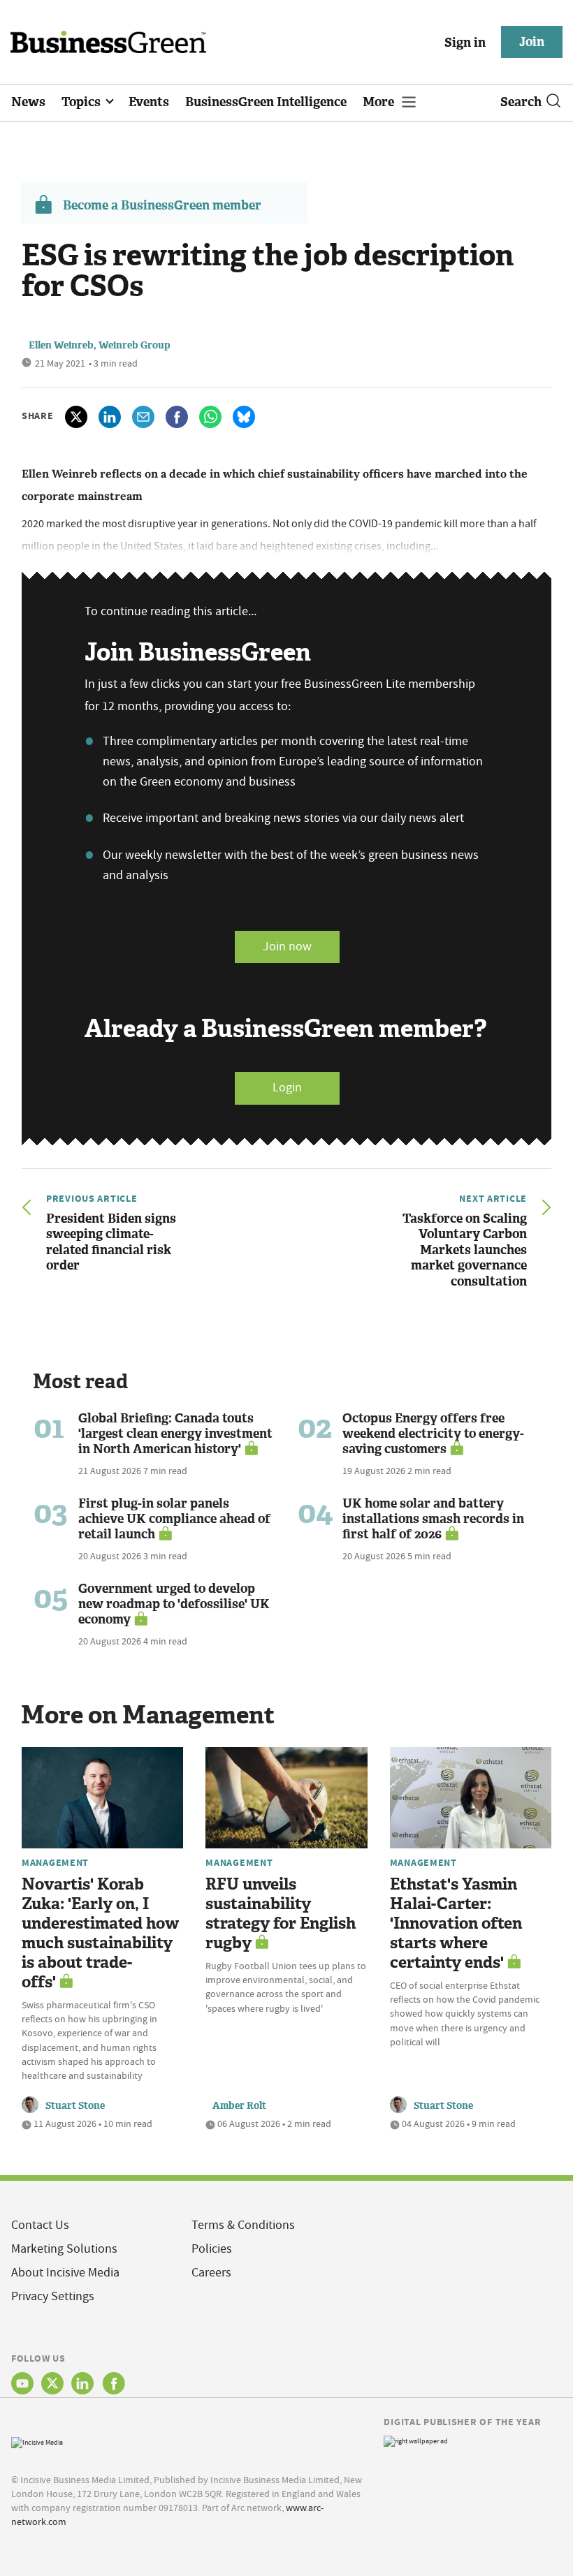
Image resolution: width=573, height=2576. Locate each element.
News (28, 102)
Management (55, 1862)
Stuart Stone (75, 2106)
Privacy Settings (53, 2296)
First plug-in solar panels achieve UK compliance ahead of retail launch (174, 1519)
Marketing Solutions (64, 2249)
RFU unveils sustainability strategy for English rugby (281, 1914)
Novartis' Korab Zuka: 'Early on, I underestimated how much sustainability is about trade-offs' (100, 1933)
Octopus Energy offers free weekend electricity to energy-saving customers (433, 1434)
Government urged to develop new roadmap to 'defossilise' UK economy (174, 1604)
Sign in (465, 43)
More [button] (380, 102)
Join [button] (532, 42)
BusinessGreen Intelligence (266, 102)
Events (149, 102)
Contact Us (40, 2225)
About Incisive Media (65, 2273)
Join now (287, 947)
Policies (212, 2249)
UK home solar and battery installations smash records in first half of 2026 (433, 1519)
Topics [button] (82, 102)
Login (287, 1088)
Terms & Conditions (243, 2225)
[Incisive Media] (37, 2441)
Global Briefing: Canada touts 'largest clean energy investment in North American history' (175, 1434)
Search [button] (521, 102)
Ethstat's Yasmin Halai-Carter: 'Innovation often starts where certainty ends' (456, 1923)
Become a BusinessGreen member (162, 205)
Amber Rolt (239, 2106)
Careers (211, 2273)
